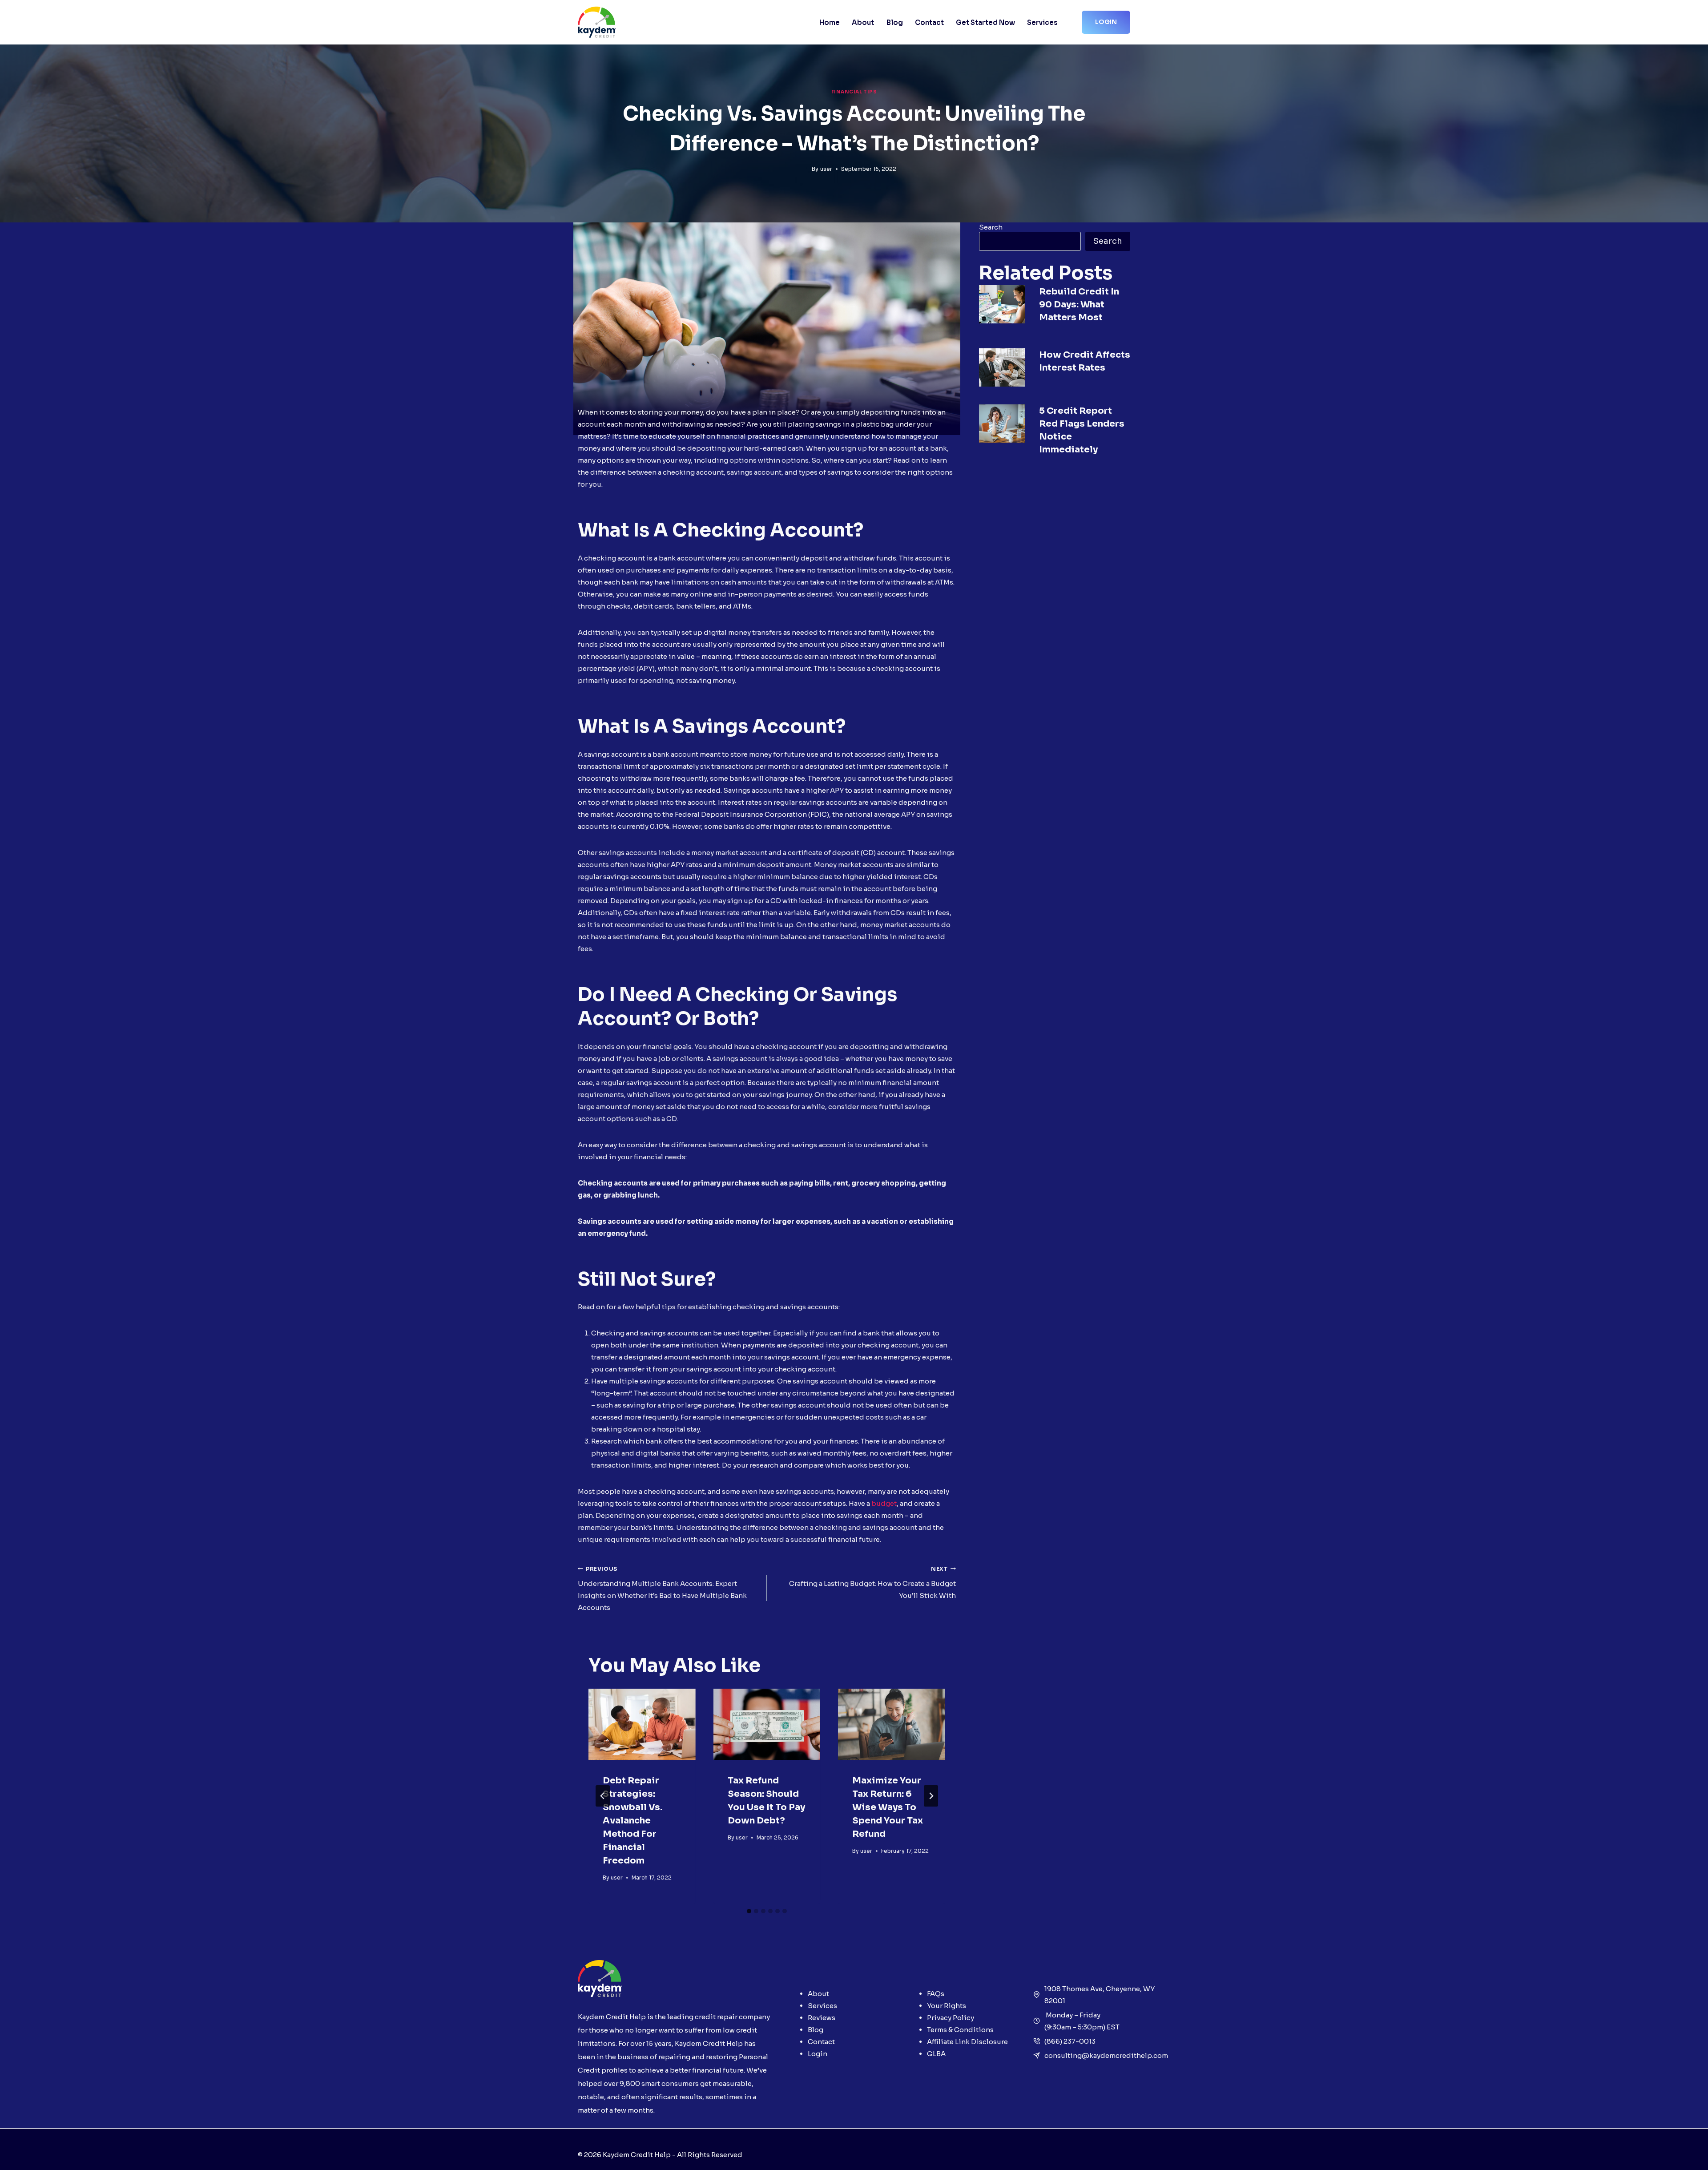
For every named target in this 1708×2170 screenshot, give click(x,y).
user (826, 169)
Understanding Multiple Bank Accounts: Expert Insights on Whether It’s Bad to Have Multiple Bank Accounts (662, 1589)
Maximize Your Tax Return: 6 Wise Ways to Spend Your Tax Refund (888, 1807)
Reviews (822, 2018)
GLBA (936, 2054)
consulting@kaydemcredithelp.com (1106, 2055)
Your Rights (947, 2006)
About (863, 22)
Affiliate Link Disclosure (967, 2042)
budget (884, 1503)
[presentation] (642, 1724)
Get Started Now (985, 22)
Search (991, 227)
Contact (929, 22)
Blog (895, 22)
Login (1106, 22)
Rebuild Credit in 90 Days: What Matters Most (1079, 305)
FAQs (936, 1994)
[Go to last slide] (603, 1796)
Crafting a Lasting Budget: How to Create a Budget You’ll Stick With (872, 1583)
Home (830, 22)
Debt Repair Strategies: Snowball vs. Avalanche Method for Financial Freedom (632, 1821)
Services (1042, 22)
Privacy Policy (951, 2018)
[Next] (931, 1796)
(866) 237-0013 (1070, 2041)
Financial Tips (854, 92)
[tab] (749, 1911)
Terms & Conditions (960, 2030)
